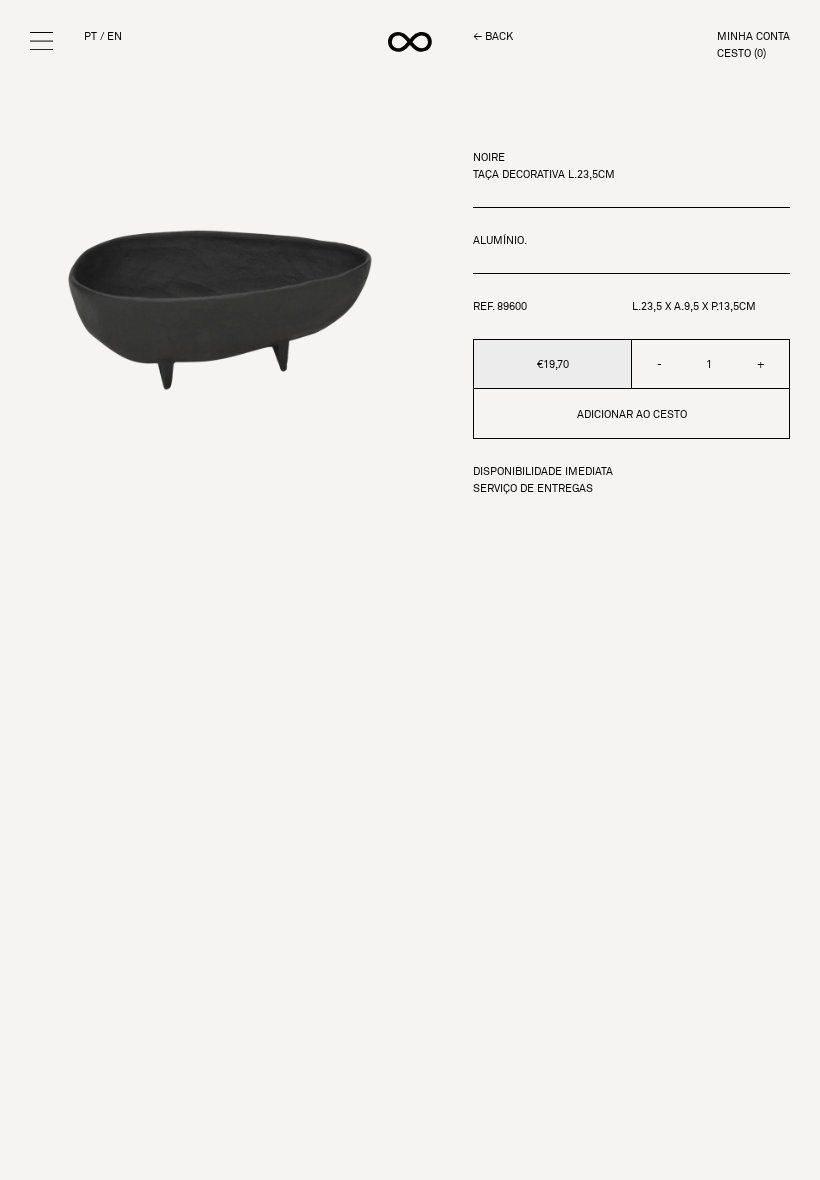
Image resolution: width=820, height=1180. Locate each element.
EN (114, 36)
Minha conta (753, 36)
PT (90, 36)
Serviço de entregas (533, 488)
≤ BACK (493, 36)
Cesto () (741, 53)
